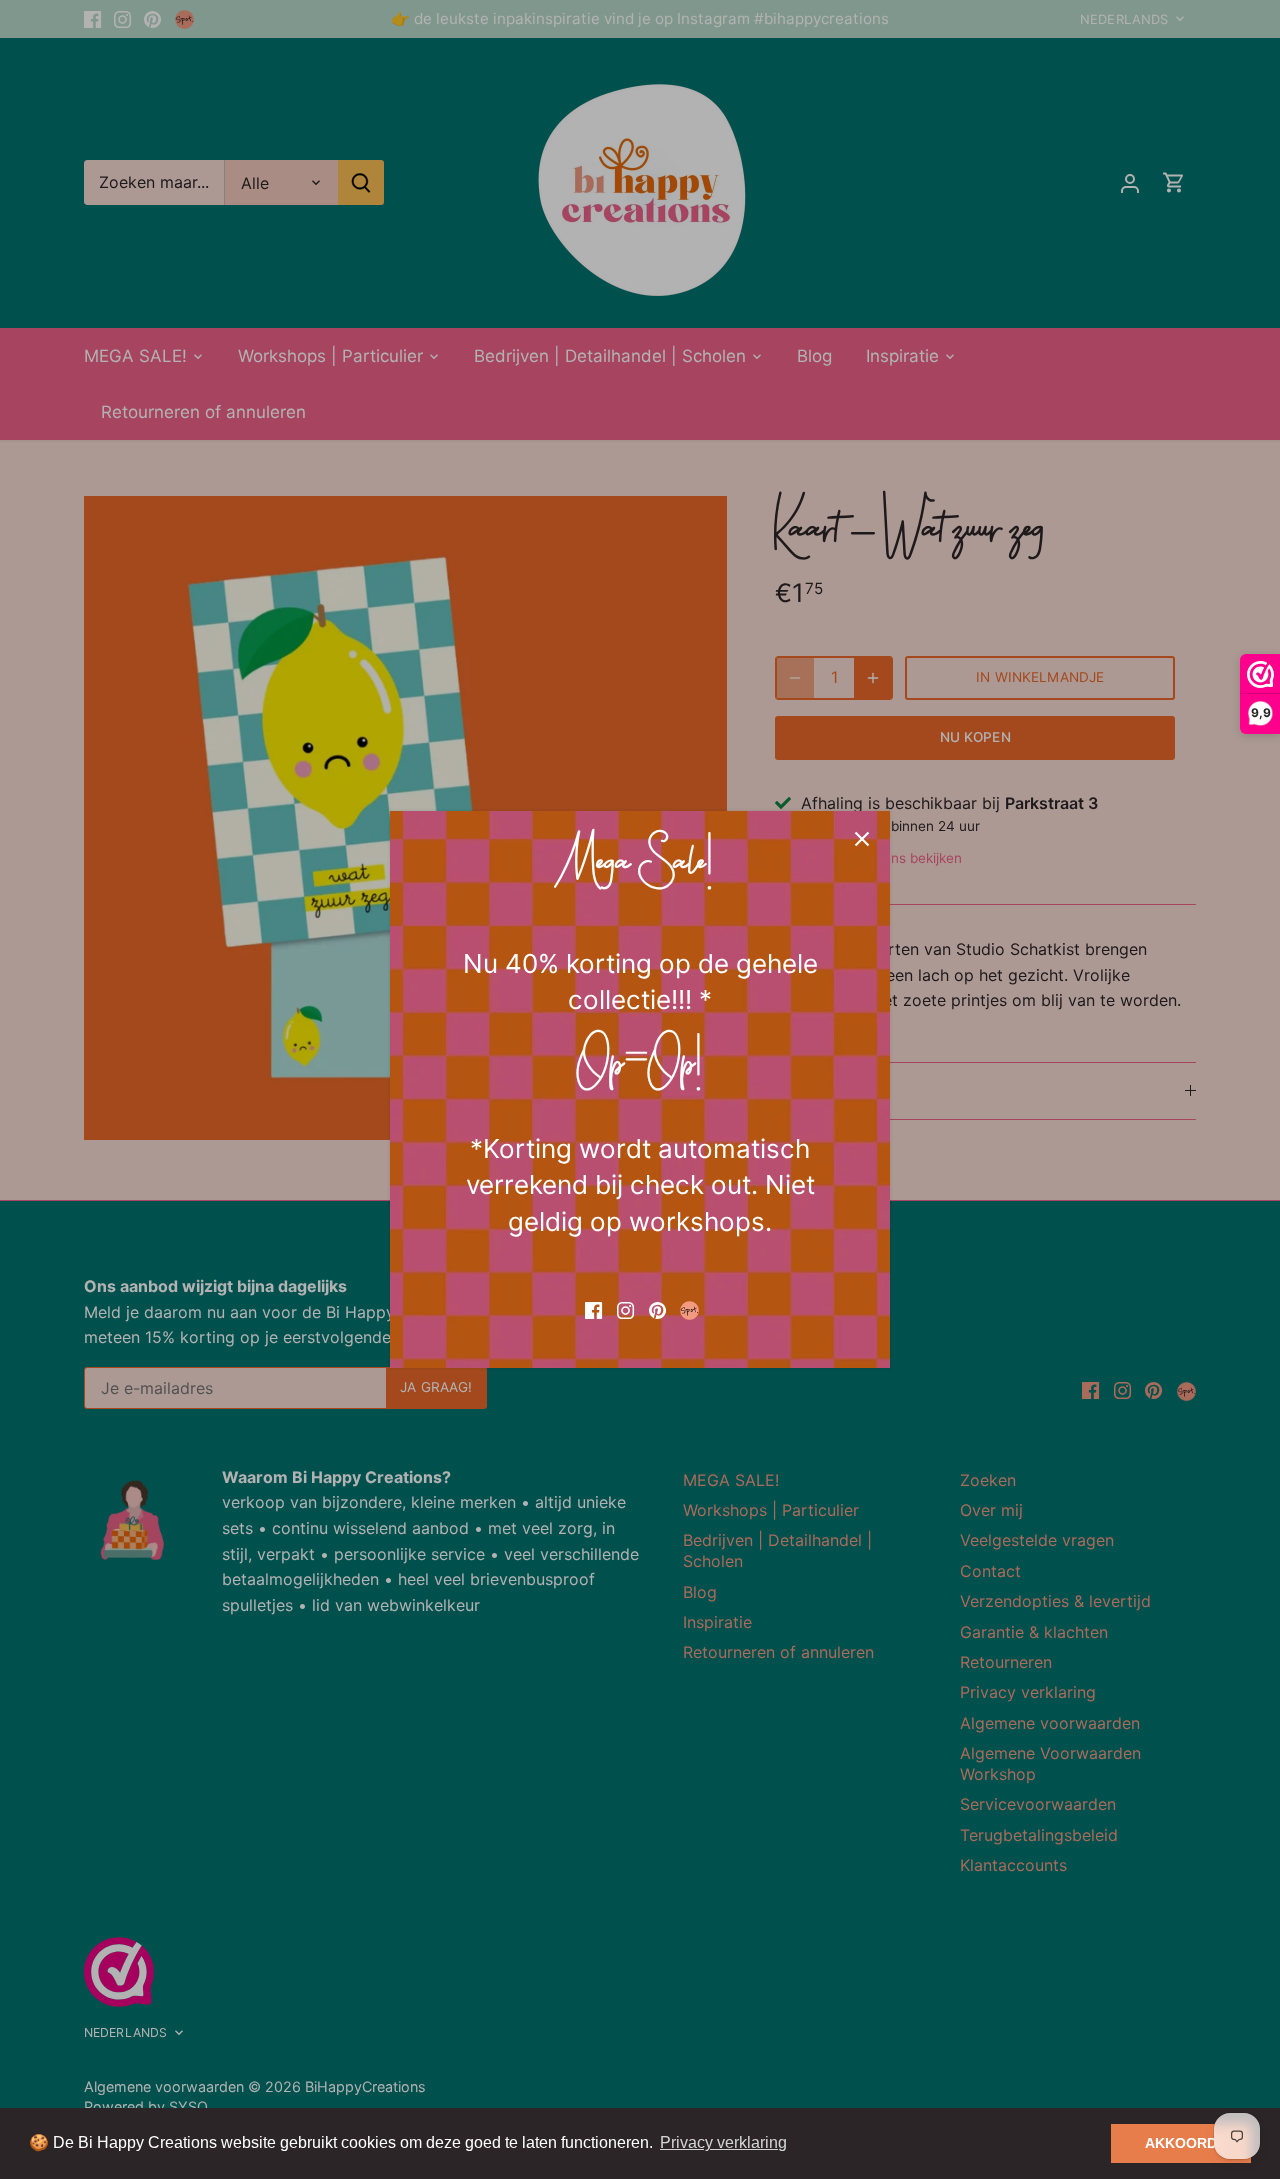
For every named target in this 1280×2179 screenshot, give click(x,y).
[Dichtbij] (862, 839)
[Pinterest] (657, 1309)
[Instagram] (625, 1309)
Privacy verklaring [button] (723, 2142)
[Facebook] (593, 1309)
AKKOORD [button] (1181, 2143)
